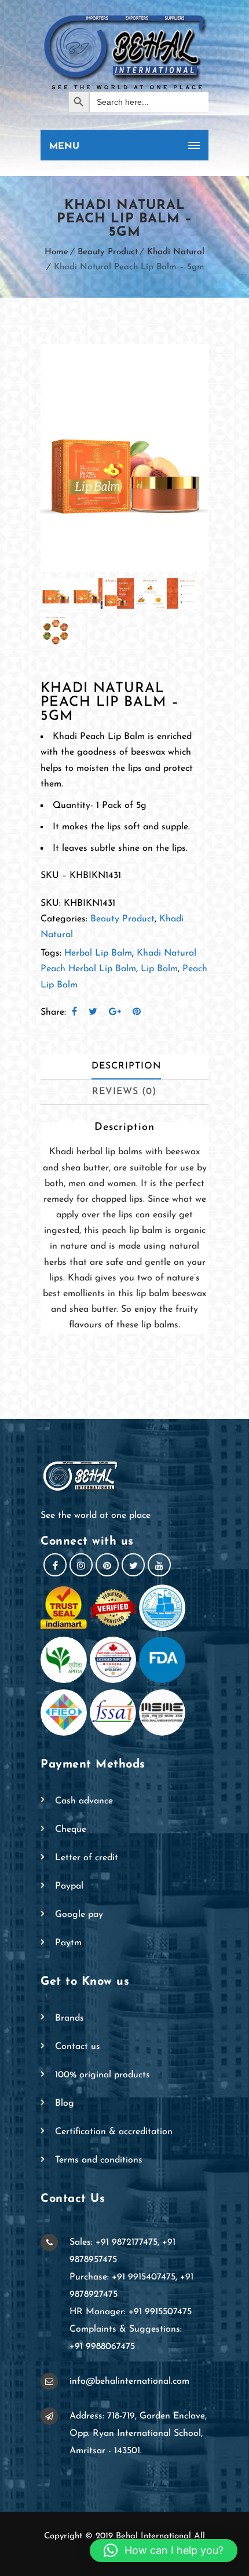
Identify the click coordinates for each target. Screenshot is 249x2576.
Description (126, 1066)
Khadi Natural (176, 252)
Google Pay (79, 1915)
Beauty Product (108, 252)
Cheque (71, 1829)
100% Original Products (102, 2075)
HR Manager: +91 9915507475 (131, 2312)
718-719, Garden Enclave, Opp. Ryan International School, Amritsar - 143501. (138, 2434)
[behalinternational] (124, 52)
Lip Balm (159, 969)
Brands (69, 2018)
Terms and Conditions (99, 2160)
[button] (164, 2551)
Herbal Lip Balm (98, 953)
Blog (65, 2103)
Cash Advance (84, 1801)
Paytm (68, 1943)
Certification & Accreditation (114, 2132)
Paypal (69, 1886)
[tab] (126, 1067)
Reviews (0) (124, 1092)
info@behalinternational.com (129, 2381)
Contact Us (78, 2047)
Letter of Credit (87, 1858)
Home (56, 252)
